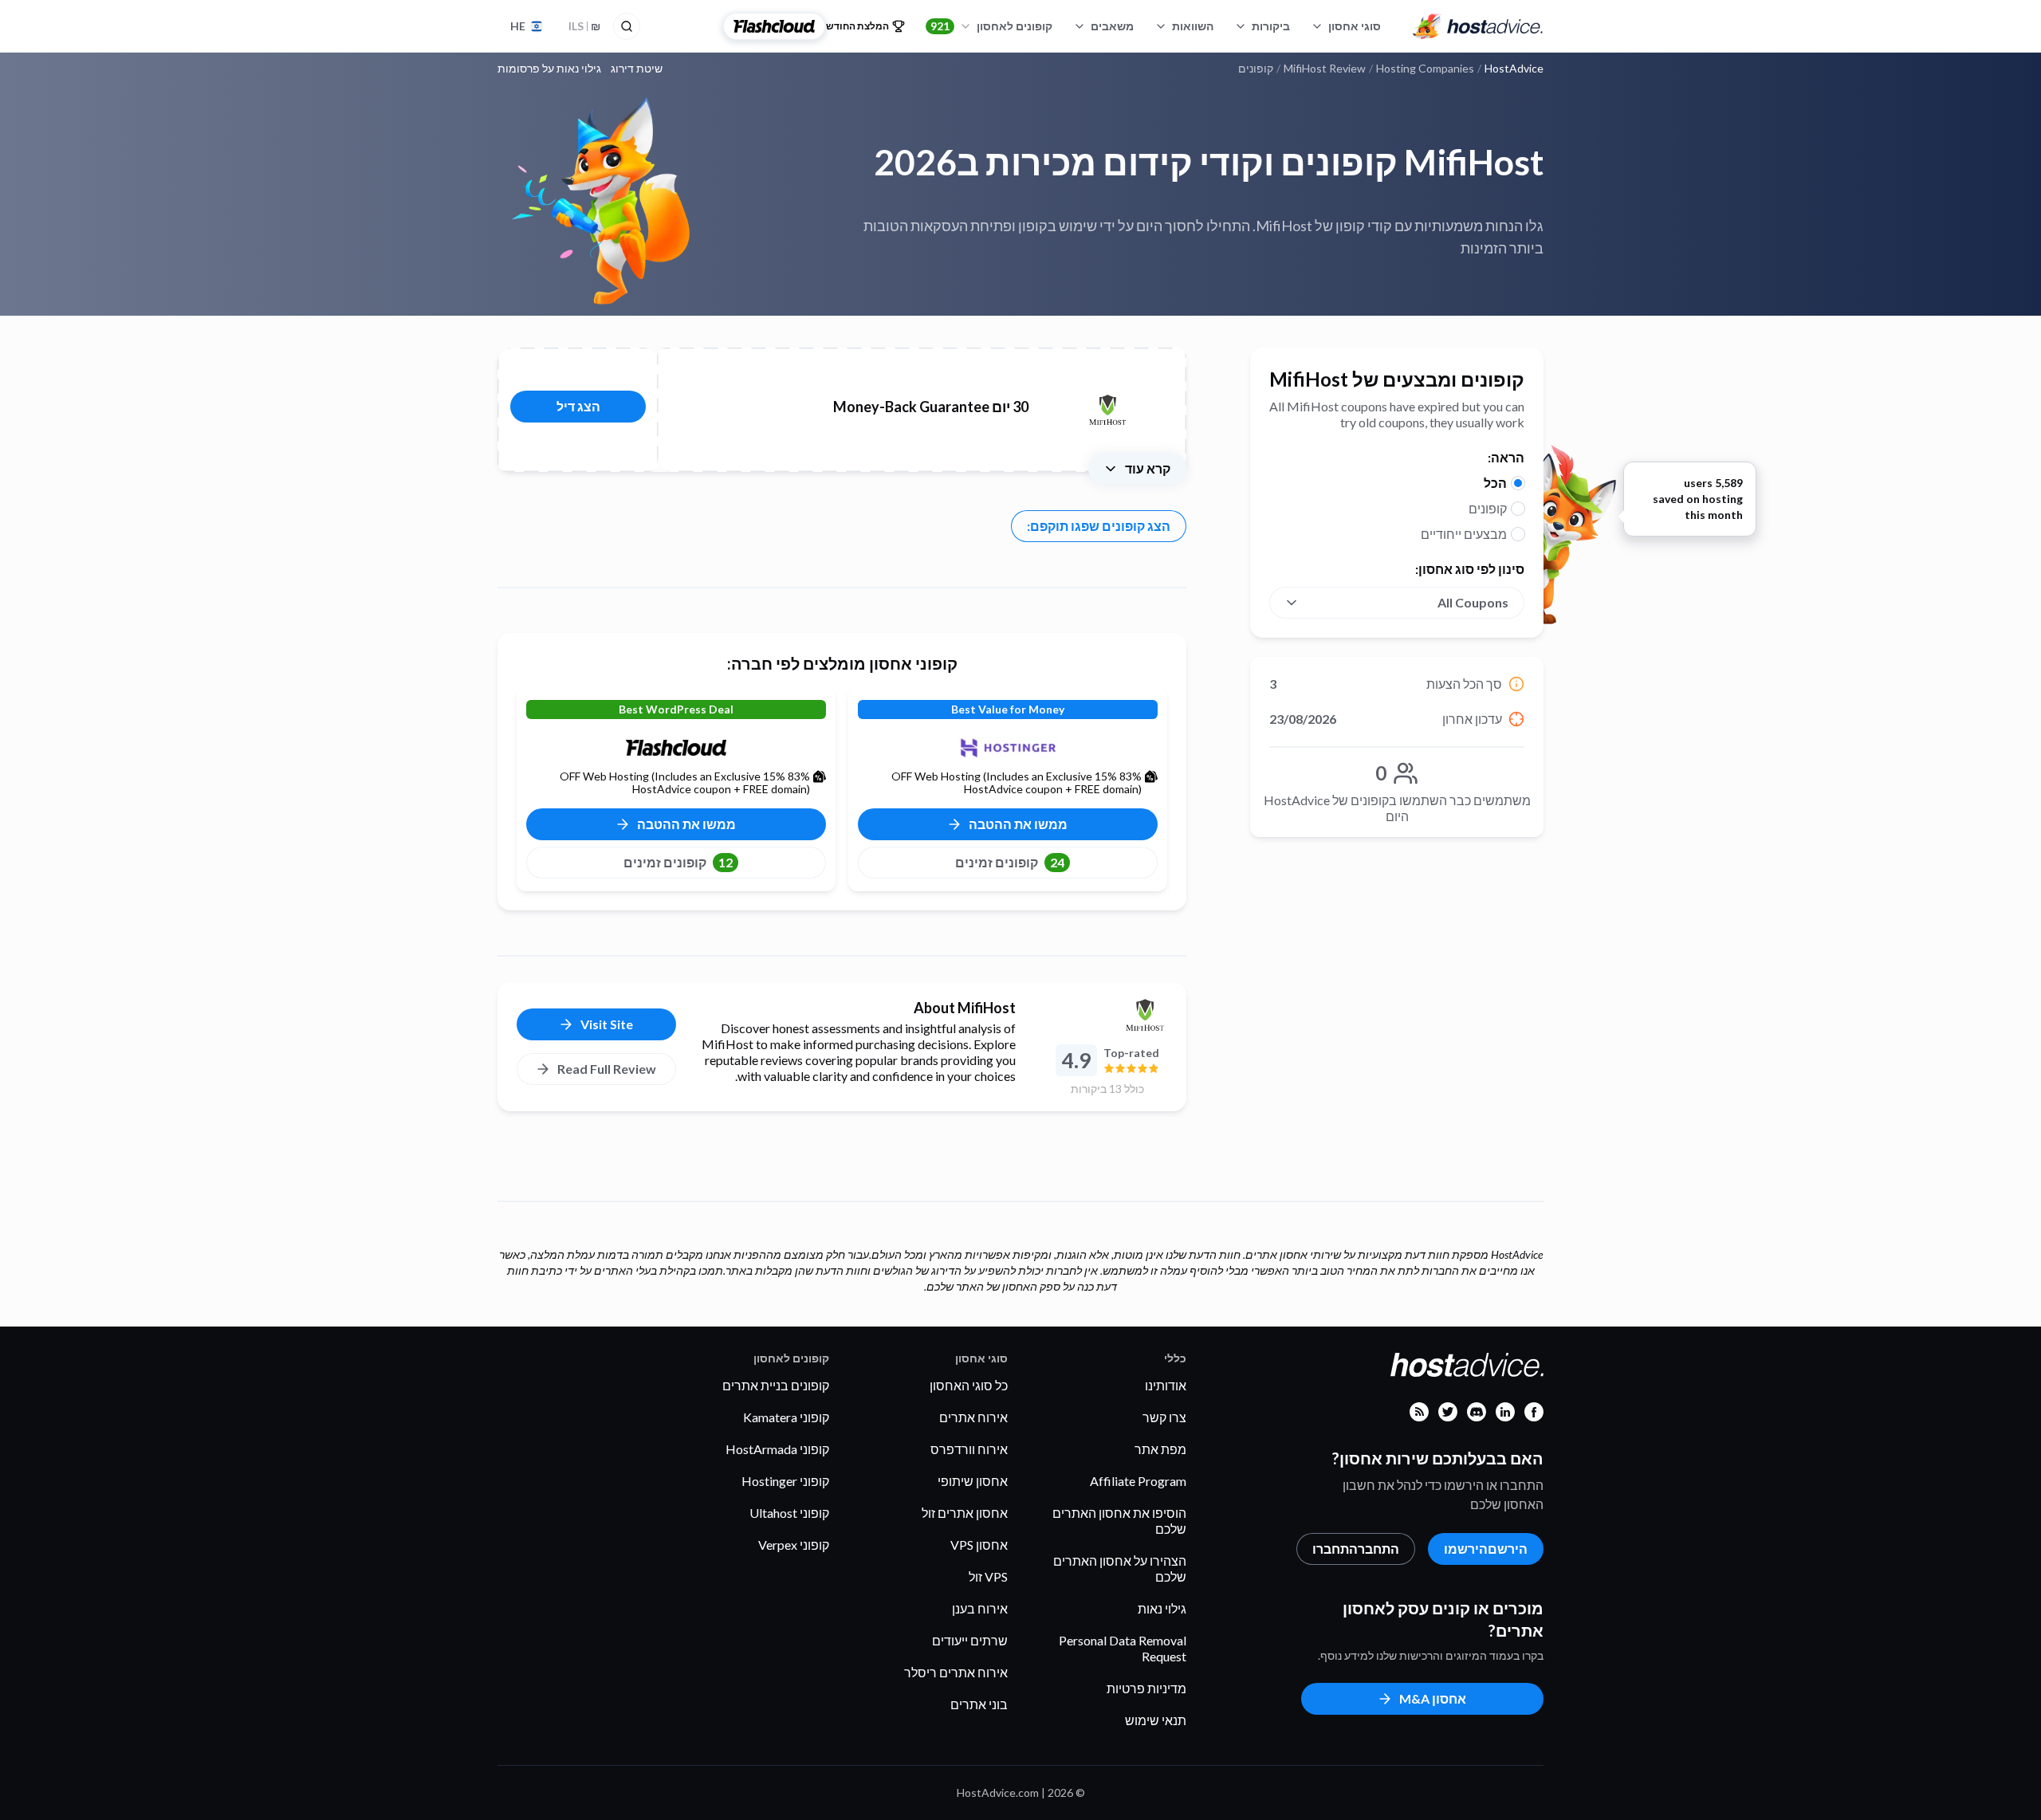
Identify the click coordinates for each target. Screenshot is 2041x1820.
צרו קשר (1164, 1417)
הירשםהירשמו (1486, 1549)
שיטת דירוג (637, 69)
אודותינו (1166, 1385)
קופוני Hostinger (785, 1481)
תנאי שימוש (1156, 1720)
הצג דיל (578, 406)
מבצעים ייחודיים (1464, 534)
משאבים (1112, 26)
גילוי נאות (1162, 1608)
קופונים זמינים (1010, 862)
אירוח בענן (980, 1608)
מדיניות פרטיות (1146, 1688)
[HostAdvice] (1478, 26)
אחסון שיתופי (973, 1481)
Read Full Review (607, 1069)
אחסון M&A (1433, 1698)
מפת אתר (1160, 1449)
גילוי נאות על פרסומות (549, 69)
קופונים (1488, 508)
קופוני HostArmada (777, 1449)
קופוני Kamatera (786, 1417)
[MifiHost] (1107, 1015)
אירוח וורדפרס (969, 1449)
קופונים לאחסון (991, 26)
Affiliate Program (1138, 1481)
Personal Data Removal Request (1123, 1648)
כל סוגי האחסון (969, 1385)
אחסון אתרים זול (965, 1513)
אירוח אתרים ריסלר (956, 1672)
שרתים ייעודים (970, 1640)
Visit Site (607, 1024)
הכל (1495, 483)
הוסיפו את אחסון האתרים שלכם (1119, 1521)
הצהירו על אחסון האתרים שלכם (1120, 1568)
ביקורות (1271, 26)
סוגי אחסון (1355, 26)
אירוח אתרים (973, 1417)
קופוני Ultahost (789, 1513)
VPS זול (988, 1576)
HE (518, 26)
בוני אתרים (979, 1704)
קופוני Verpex (794, 1545)
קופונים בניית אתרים (776, 1385)
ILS (584, 26)
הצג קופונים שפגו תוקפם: (1099, 526)
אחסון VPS (979, 1545)
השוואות (1193, 26)
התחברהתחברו (1356, 1549)
